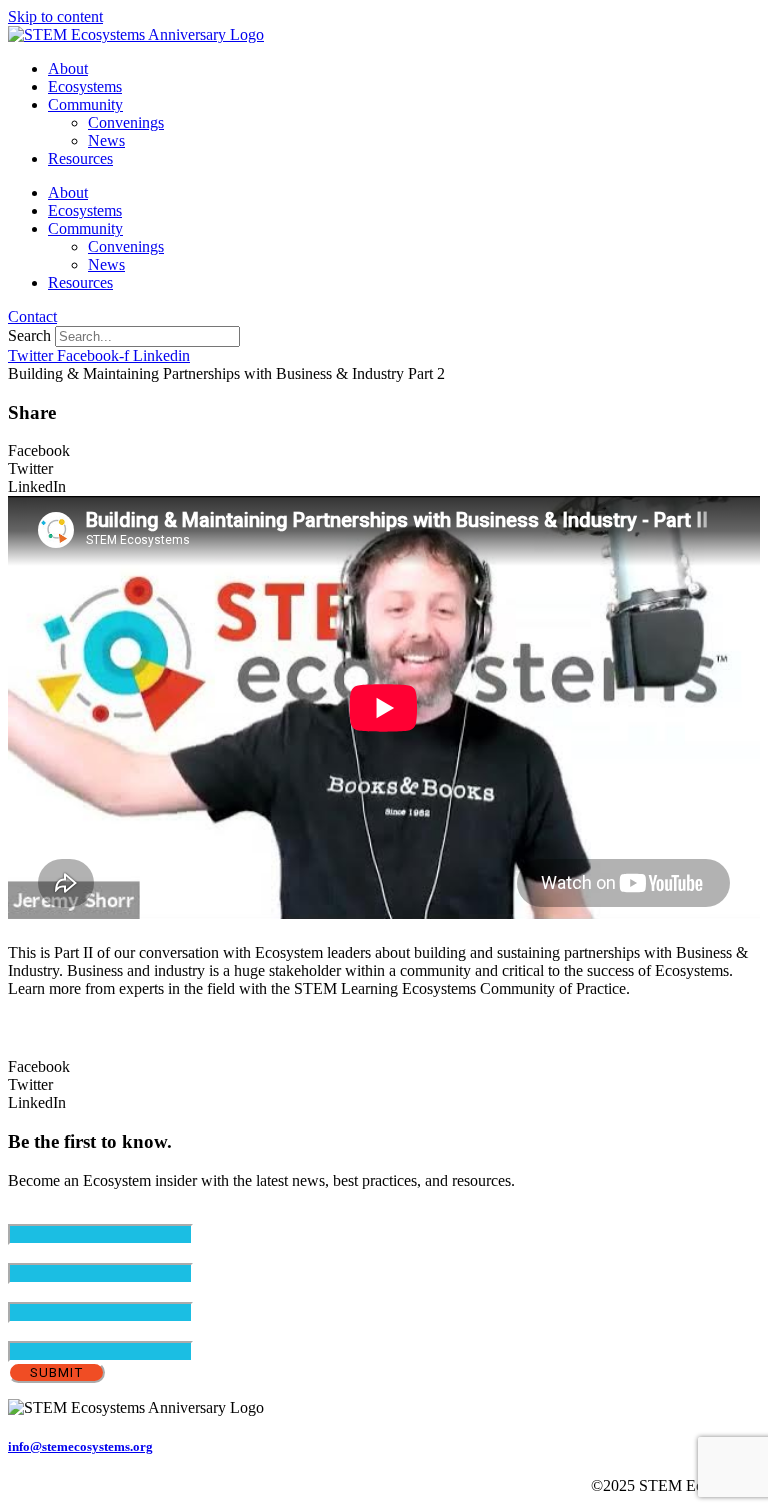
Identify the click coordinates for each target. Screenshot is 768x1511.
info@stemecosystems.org (80, 1446)
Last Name (76, 1292)
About (68, 68)
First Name (77, 1253)
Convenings (126, 122)
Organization (49, 1331)
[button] (384, 451)
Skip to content (55, 16)
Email (60, 1214)
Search (29, 335)
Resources (80, 158)
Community (85, 104)
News (106, 140)
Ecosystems (85, 86)
